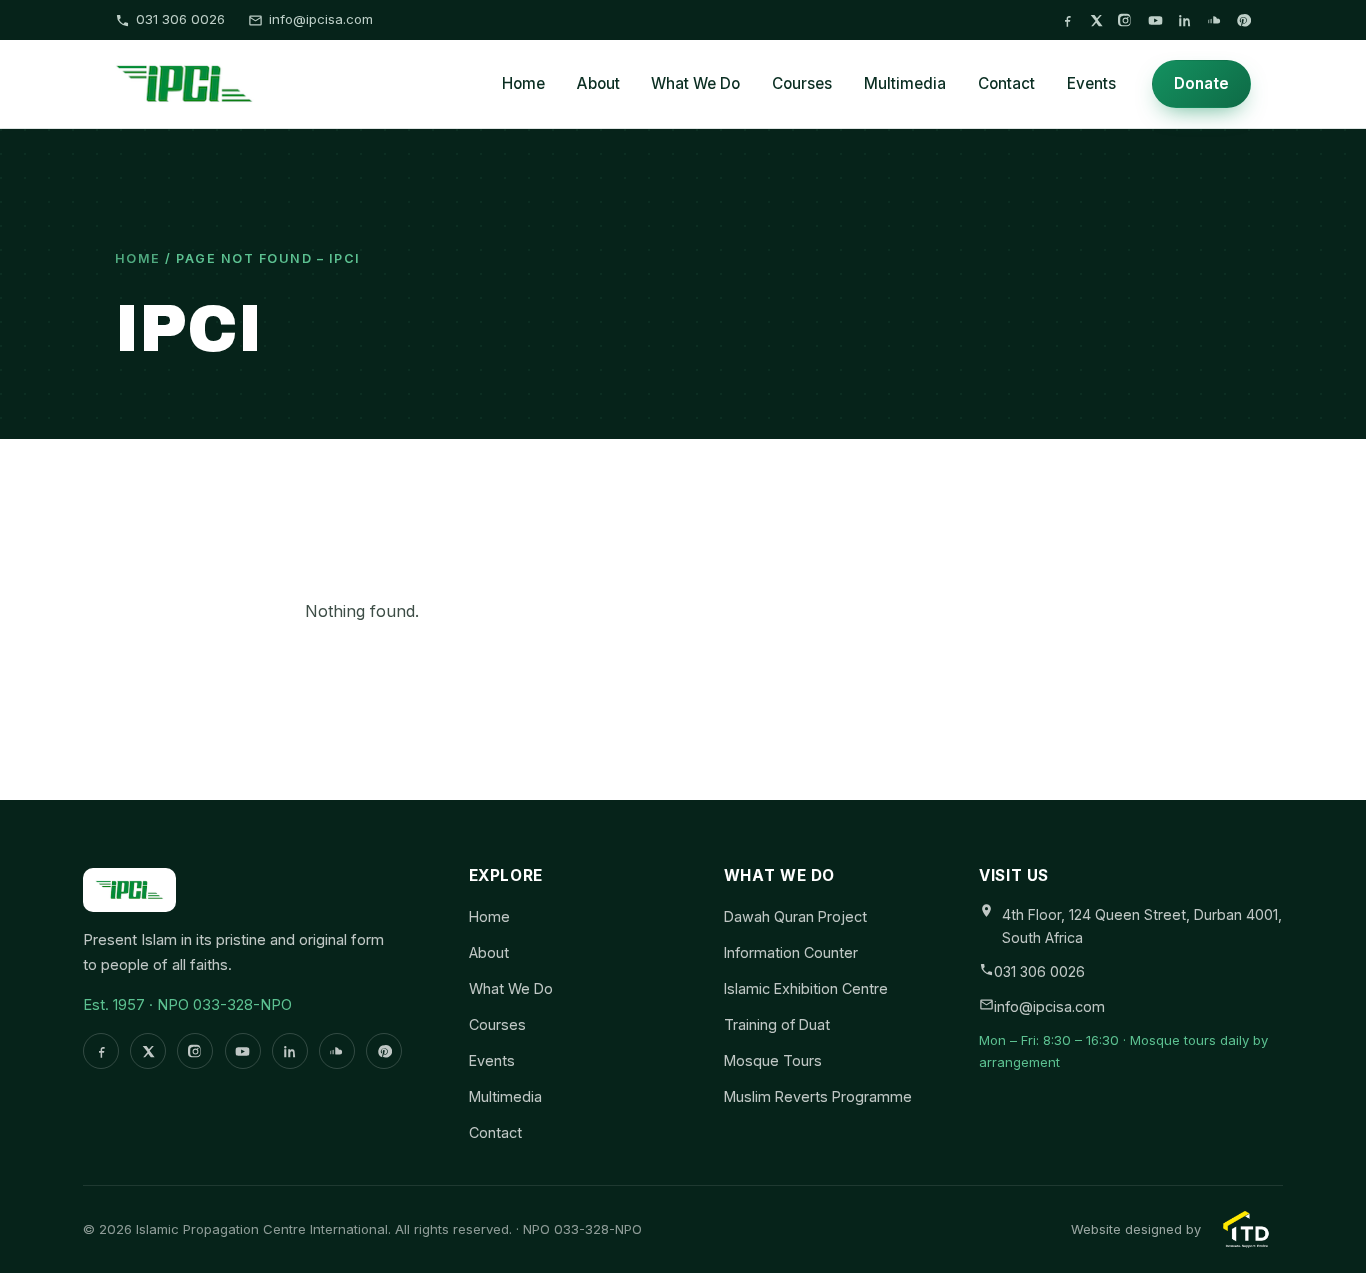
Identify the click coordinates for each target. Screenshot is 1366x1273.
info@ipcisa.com (321, 19)
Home (523, 83)
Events (1091, 83)
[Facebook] (1067, 20)
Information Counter (791, 952)
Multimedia (905, 83)
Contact (1006, 83)
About (598, 83)
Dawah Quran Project (795, 916)
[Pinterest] (1243, 20)
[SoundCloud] (1214, 20)
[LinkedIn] (1184, 20)
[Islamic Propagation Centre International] (184, 84)
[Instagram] (1125, 20)
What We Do (695, 83)
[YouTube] (1155, 20)
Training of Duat (777, 1024)
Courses (802, 83)
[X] (1096, 20)
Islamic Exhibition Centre (806, 988)
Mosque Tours (773, 1060)
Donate (1201, 83)
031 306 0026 (180, 19)
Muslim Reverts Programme (818, 1096)
